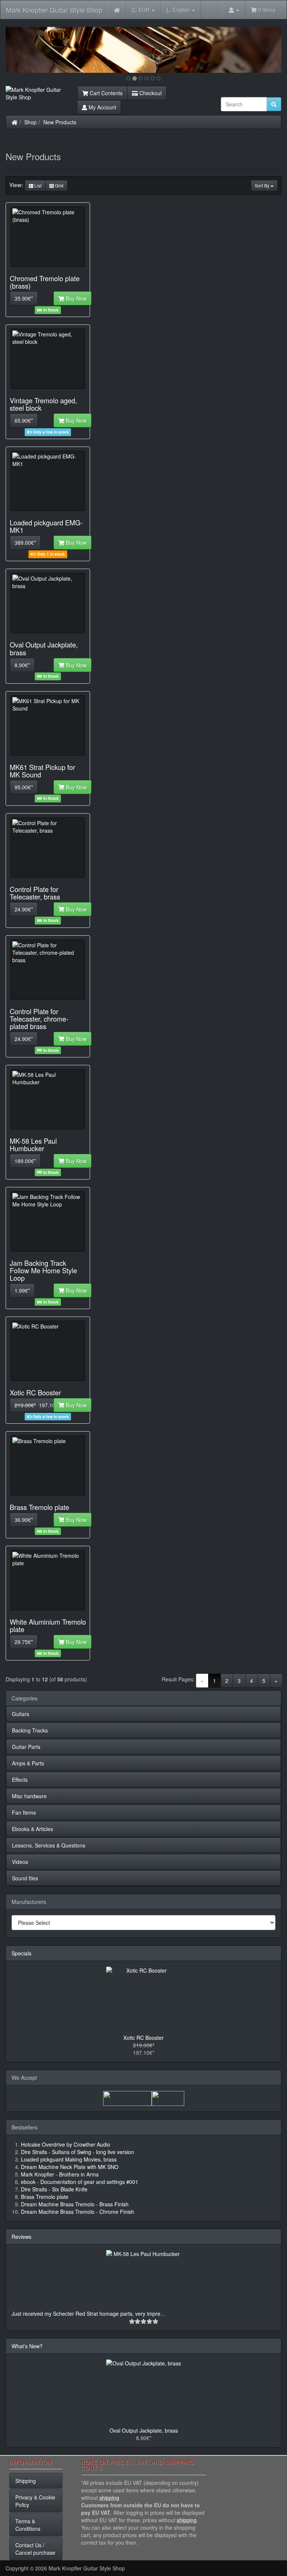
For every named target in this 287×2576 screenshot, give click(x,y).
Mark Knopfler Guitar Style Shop (54, 10)
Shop (30, 122)
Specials (21, 1953)
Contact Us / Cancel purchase (35, 2549)
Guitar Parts (26, 1747)
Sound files (25, 1878)
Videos (20, 1862)
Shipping (26, 2481)
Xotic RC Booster (143, 2038)
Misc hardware (29, 1796)
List (37, 185)
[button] (26, 50)
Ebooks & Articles (33, 1829)
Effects (20, 1780)
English (179, 10)
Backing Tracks (30, 1730)
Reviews (21, 2237)
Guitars (21, 1714)
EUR (141, 10)
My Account (102, 107)
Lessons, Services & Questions (49, 1845)
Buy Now (75, 298)
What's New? (27, 2346)
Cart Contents (105, 93)
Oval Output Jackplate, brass (144, 2430)
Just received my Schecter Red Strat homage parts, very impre (86, 2314)
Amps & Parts (28, 1763)
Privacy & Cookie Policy (35, 2501)
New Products (60, 122)
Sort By (263, 185)
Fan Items (24, 1812)
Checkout (150, 93)
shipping (109, 2498)
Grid (59, 185)
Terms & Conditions (28, 2525)
